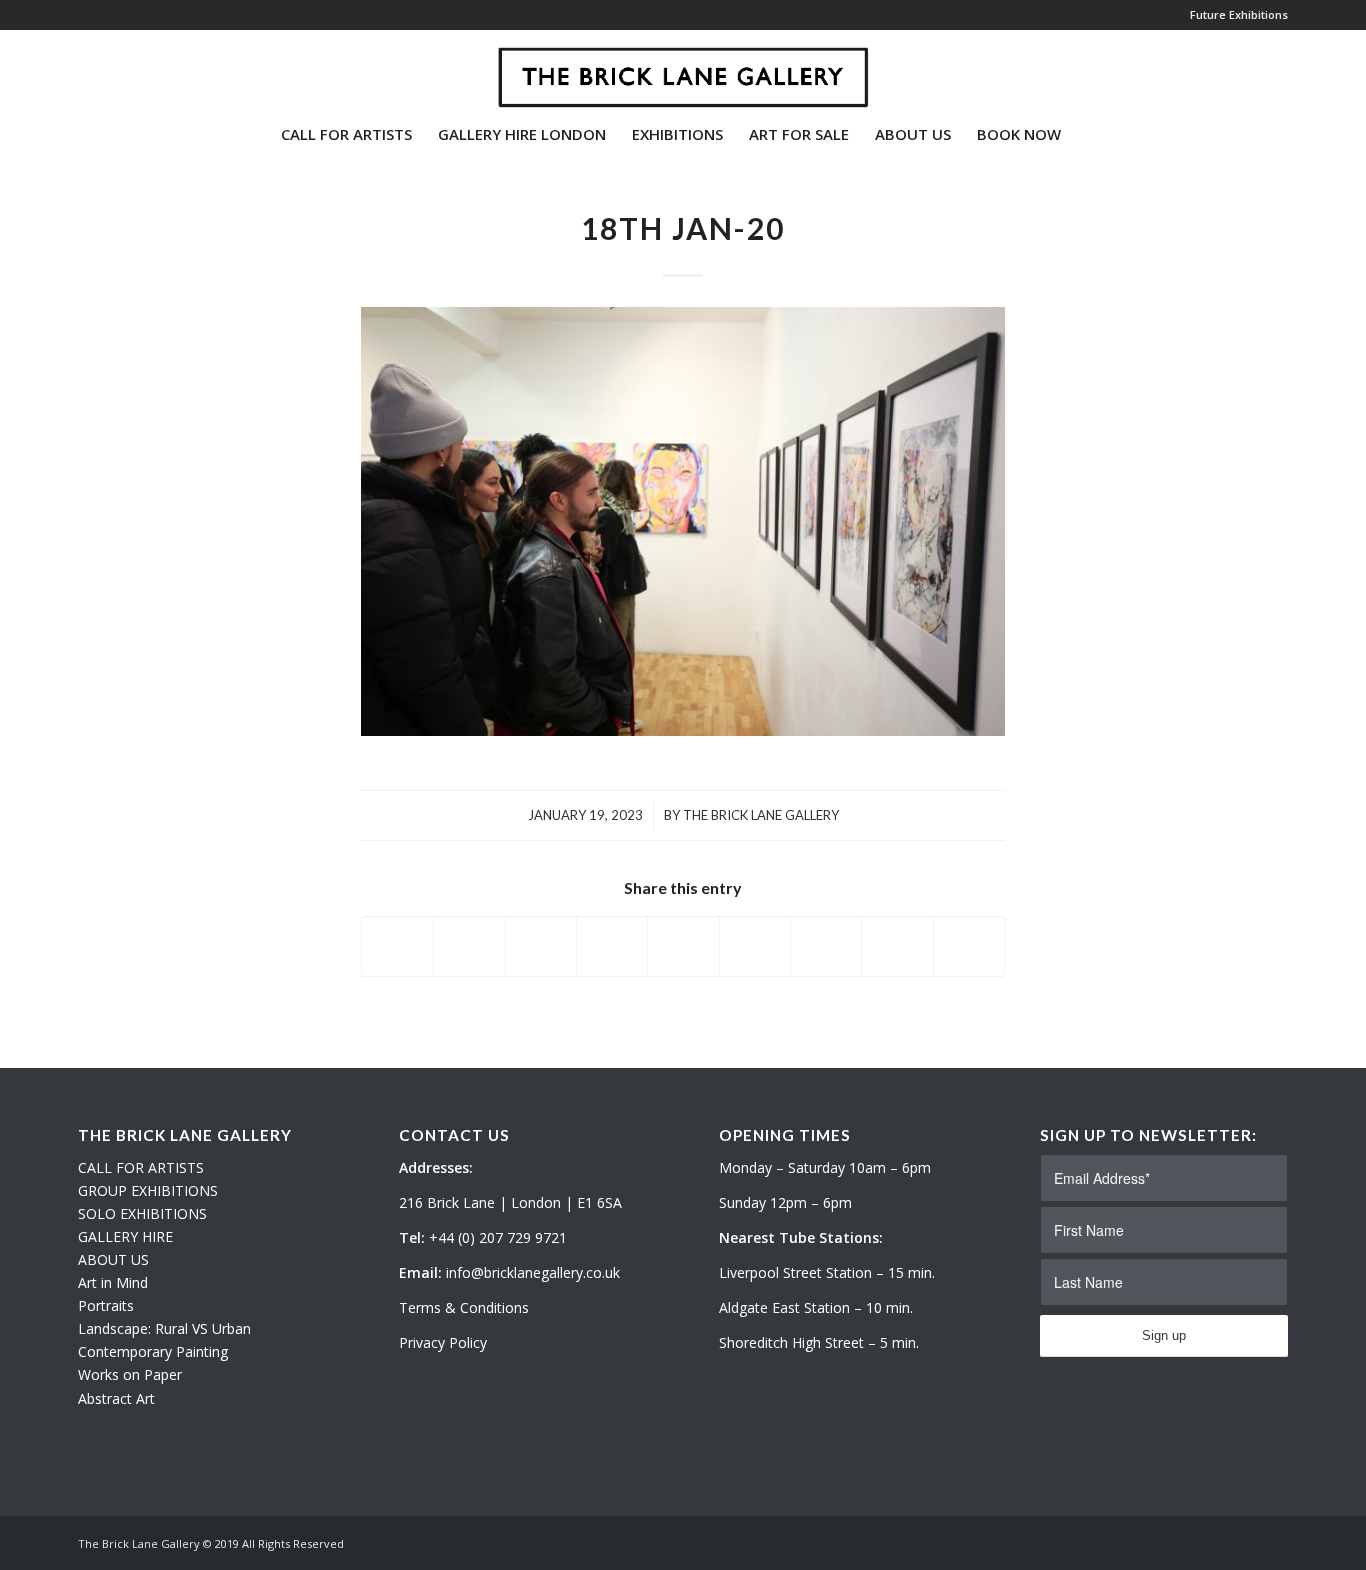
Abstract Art (116, 1398)
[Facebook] (144, 69)
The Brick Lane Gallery (761, 815)
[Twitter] (84, 69)
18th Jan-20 (683, 228)
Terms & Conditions (464, 1307)
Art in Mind (113, 1282)
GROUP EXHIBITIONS (148, 1190)
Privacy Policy (443, 1342)
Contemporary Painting (153, 1351)
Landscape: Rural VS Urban (164, 1328)
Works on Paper (130, 1374)
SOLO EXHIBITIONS (142, 1213)
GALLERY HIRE (125, 1236)
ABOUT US (113, 1259)
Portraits (106, 1305)
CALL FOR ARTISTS (141, 1167)
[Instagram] (114, 69)
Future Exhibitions (1239, 14)
